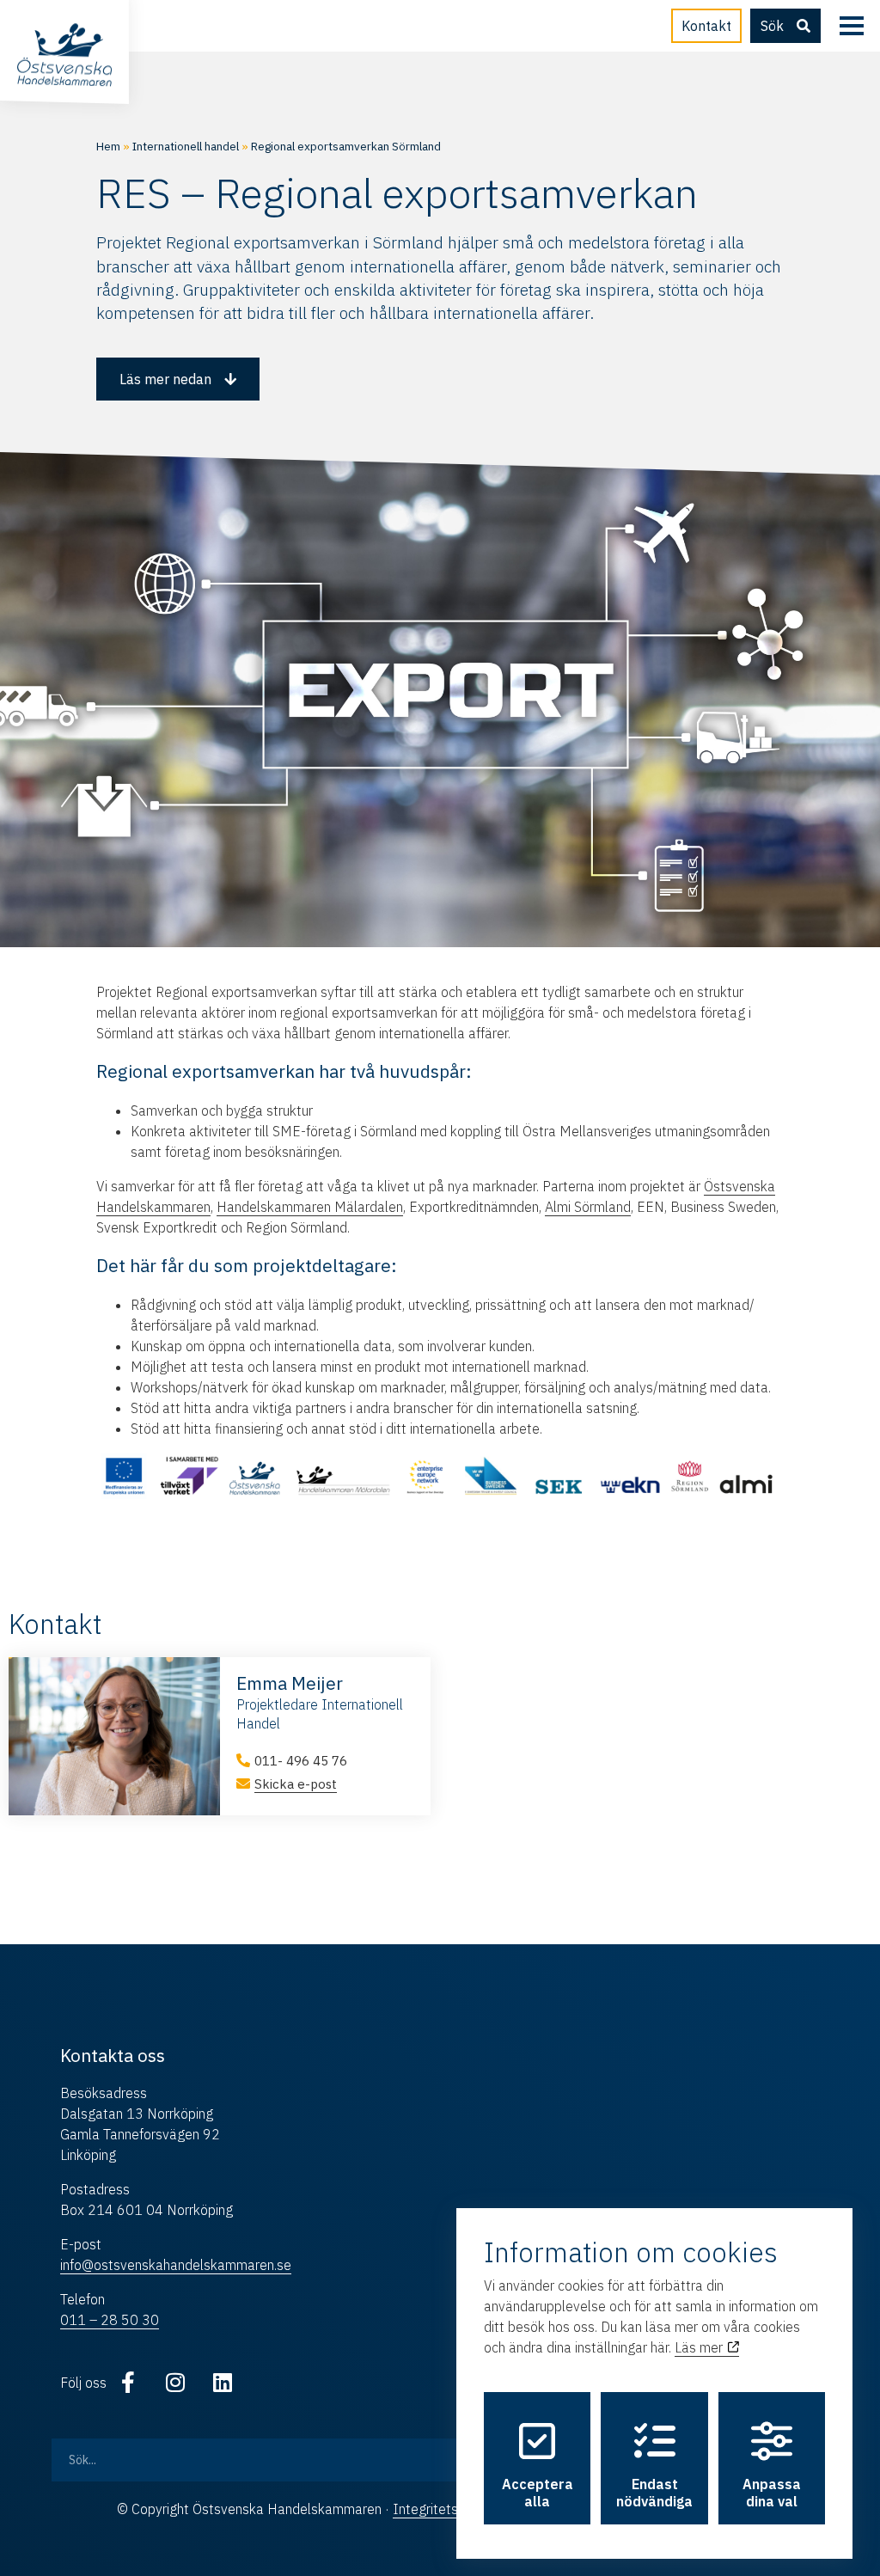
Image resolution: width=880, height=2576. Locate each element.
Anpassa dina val (772, 2493)
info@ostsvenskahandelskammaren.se (176, 2265)
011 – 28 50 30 (110, 2320)
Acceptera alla (538, 2493)
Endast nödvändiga (654, 2493)
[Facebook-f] (128, 2383)
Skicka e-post (296, 1784)
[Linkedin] (223, 2383)
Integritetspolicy (443, 2509)
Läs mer (700, 2347)
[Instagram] (175, 2383)
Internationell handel (186, 146)
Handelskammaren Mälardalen (310, 1207)
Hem (108, 146)
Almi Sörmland (588, 1207)
